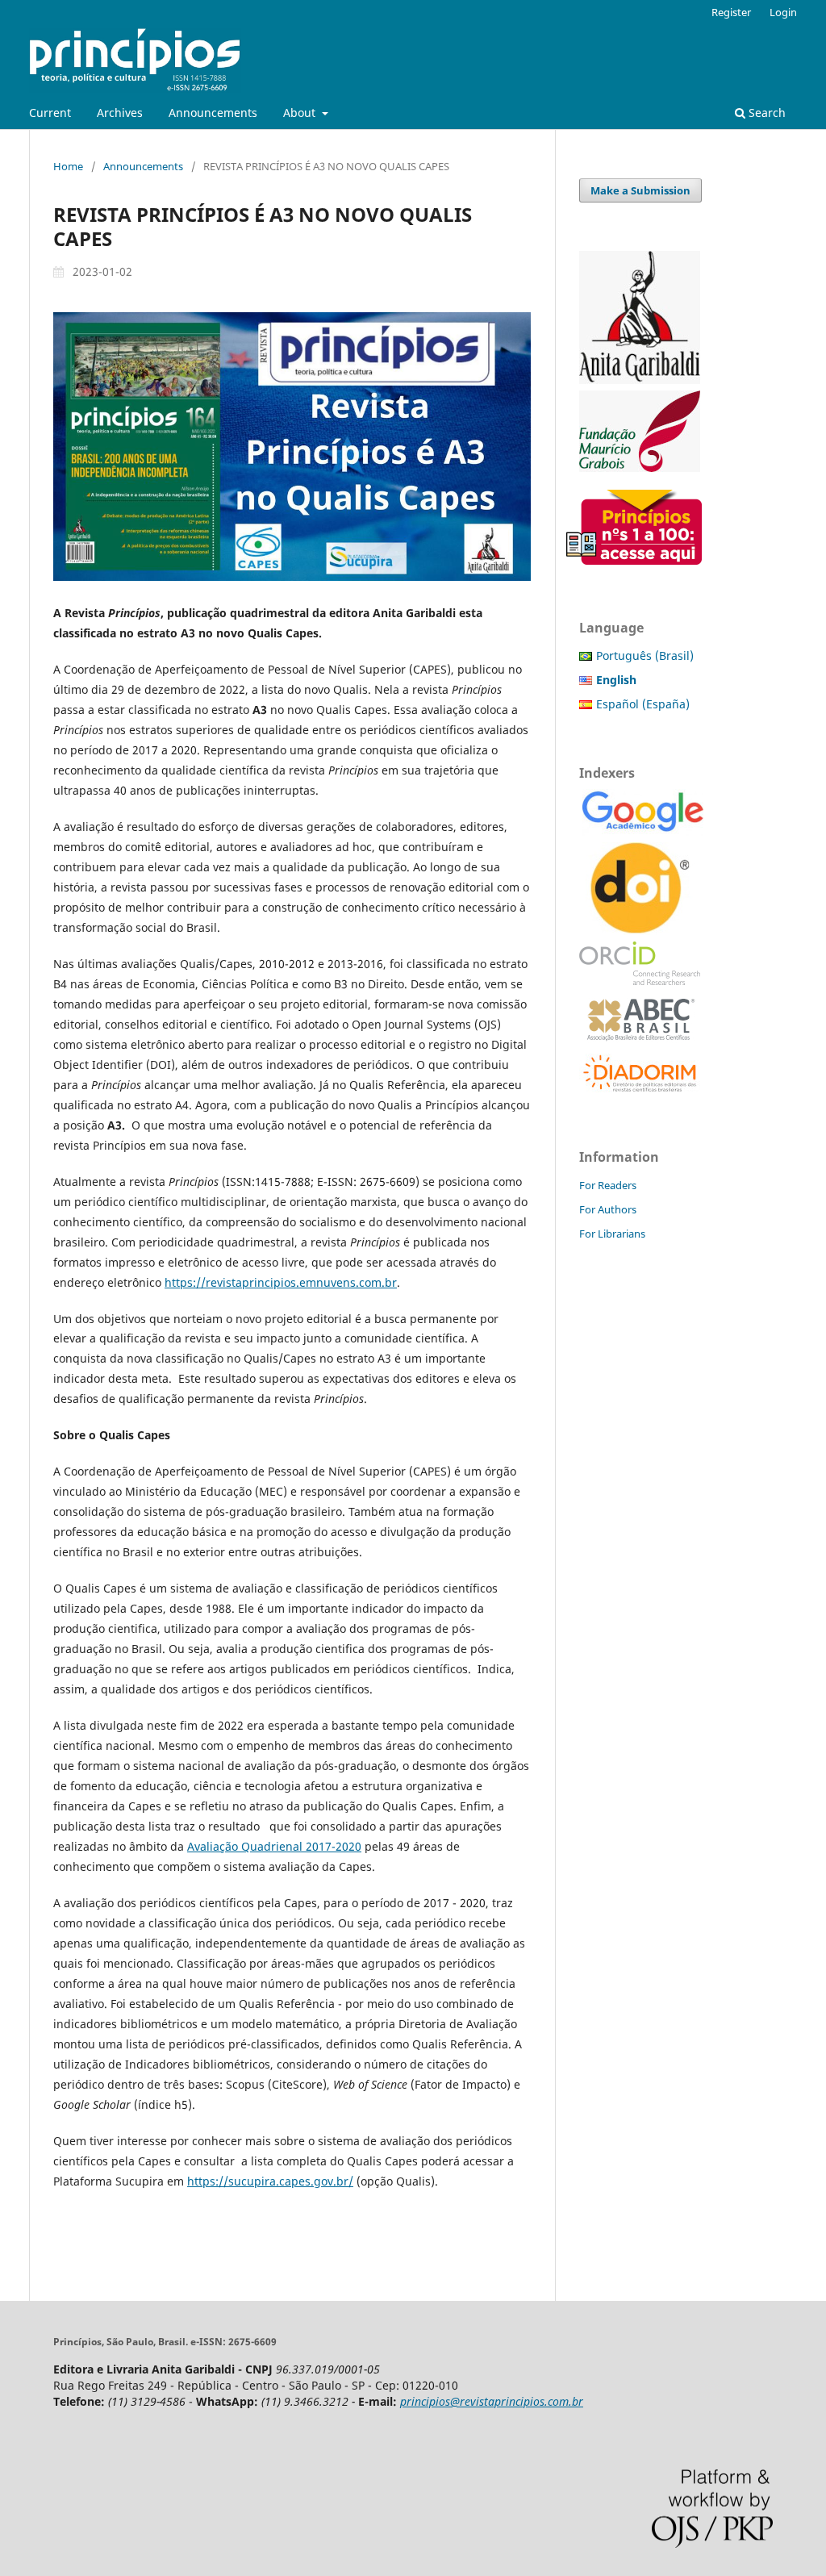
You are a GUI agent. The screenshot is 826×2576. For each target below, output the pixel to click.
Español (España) (643, 704)
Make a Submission (640, 190)
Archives (120, 113)
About (301, 113)
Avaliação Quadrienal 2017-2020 (274, 1846)
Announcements (213, 113)
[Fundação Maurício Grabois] (640, 468)
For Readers (608, 1185)
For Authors (608, 1209)
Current (50, 113)
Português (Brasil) (645, 655)
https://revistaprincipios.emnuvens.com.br (281, 1282)
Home (68, 166)
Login (783, 12)
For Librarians (612, 1234)
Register (731, 12)
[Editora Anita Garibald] (640, 380)
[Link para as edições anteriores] (640, 560)
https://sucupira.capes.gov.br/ (270, 2181)
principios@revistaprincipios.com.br (492, 2401)
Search (766, 113)
